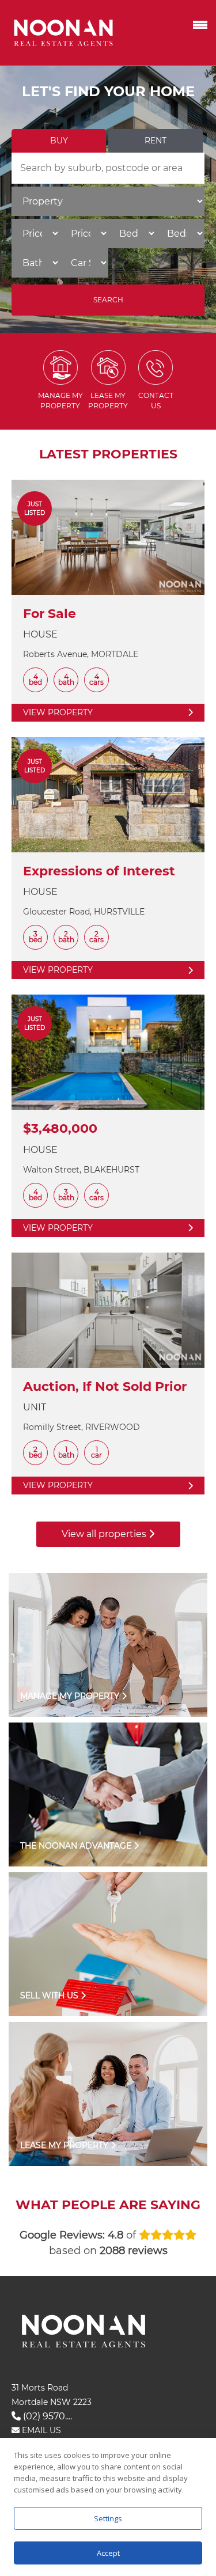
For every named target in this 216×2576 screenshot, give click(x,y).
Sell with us (50, 1995)
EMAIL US (40, 2430)
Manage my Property (71, 1696)
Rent (156, 141)
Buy (59, 141)
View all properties (105, 1534)
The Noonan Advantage (77, 1846)
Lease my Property (65, 2145)
